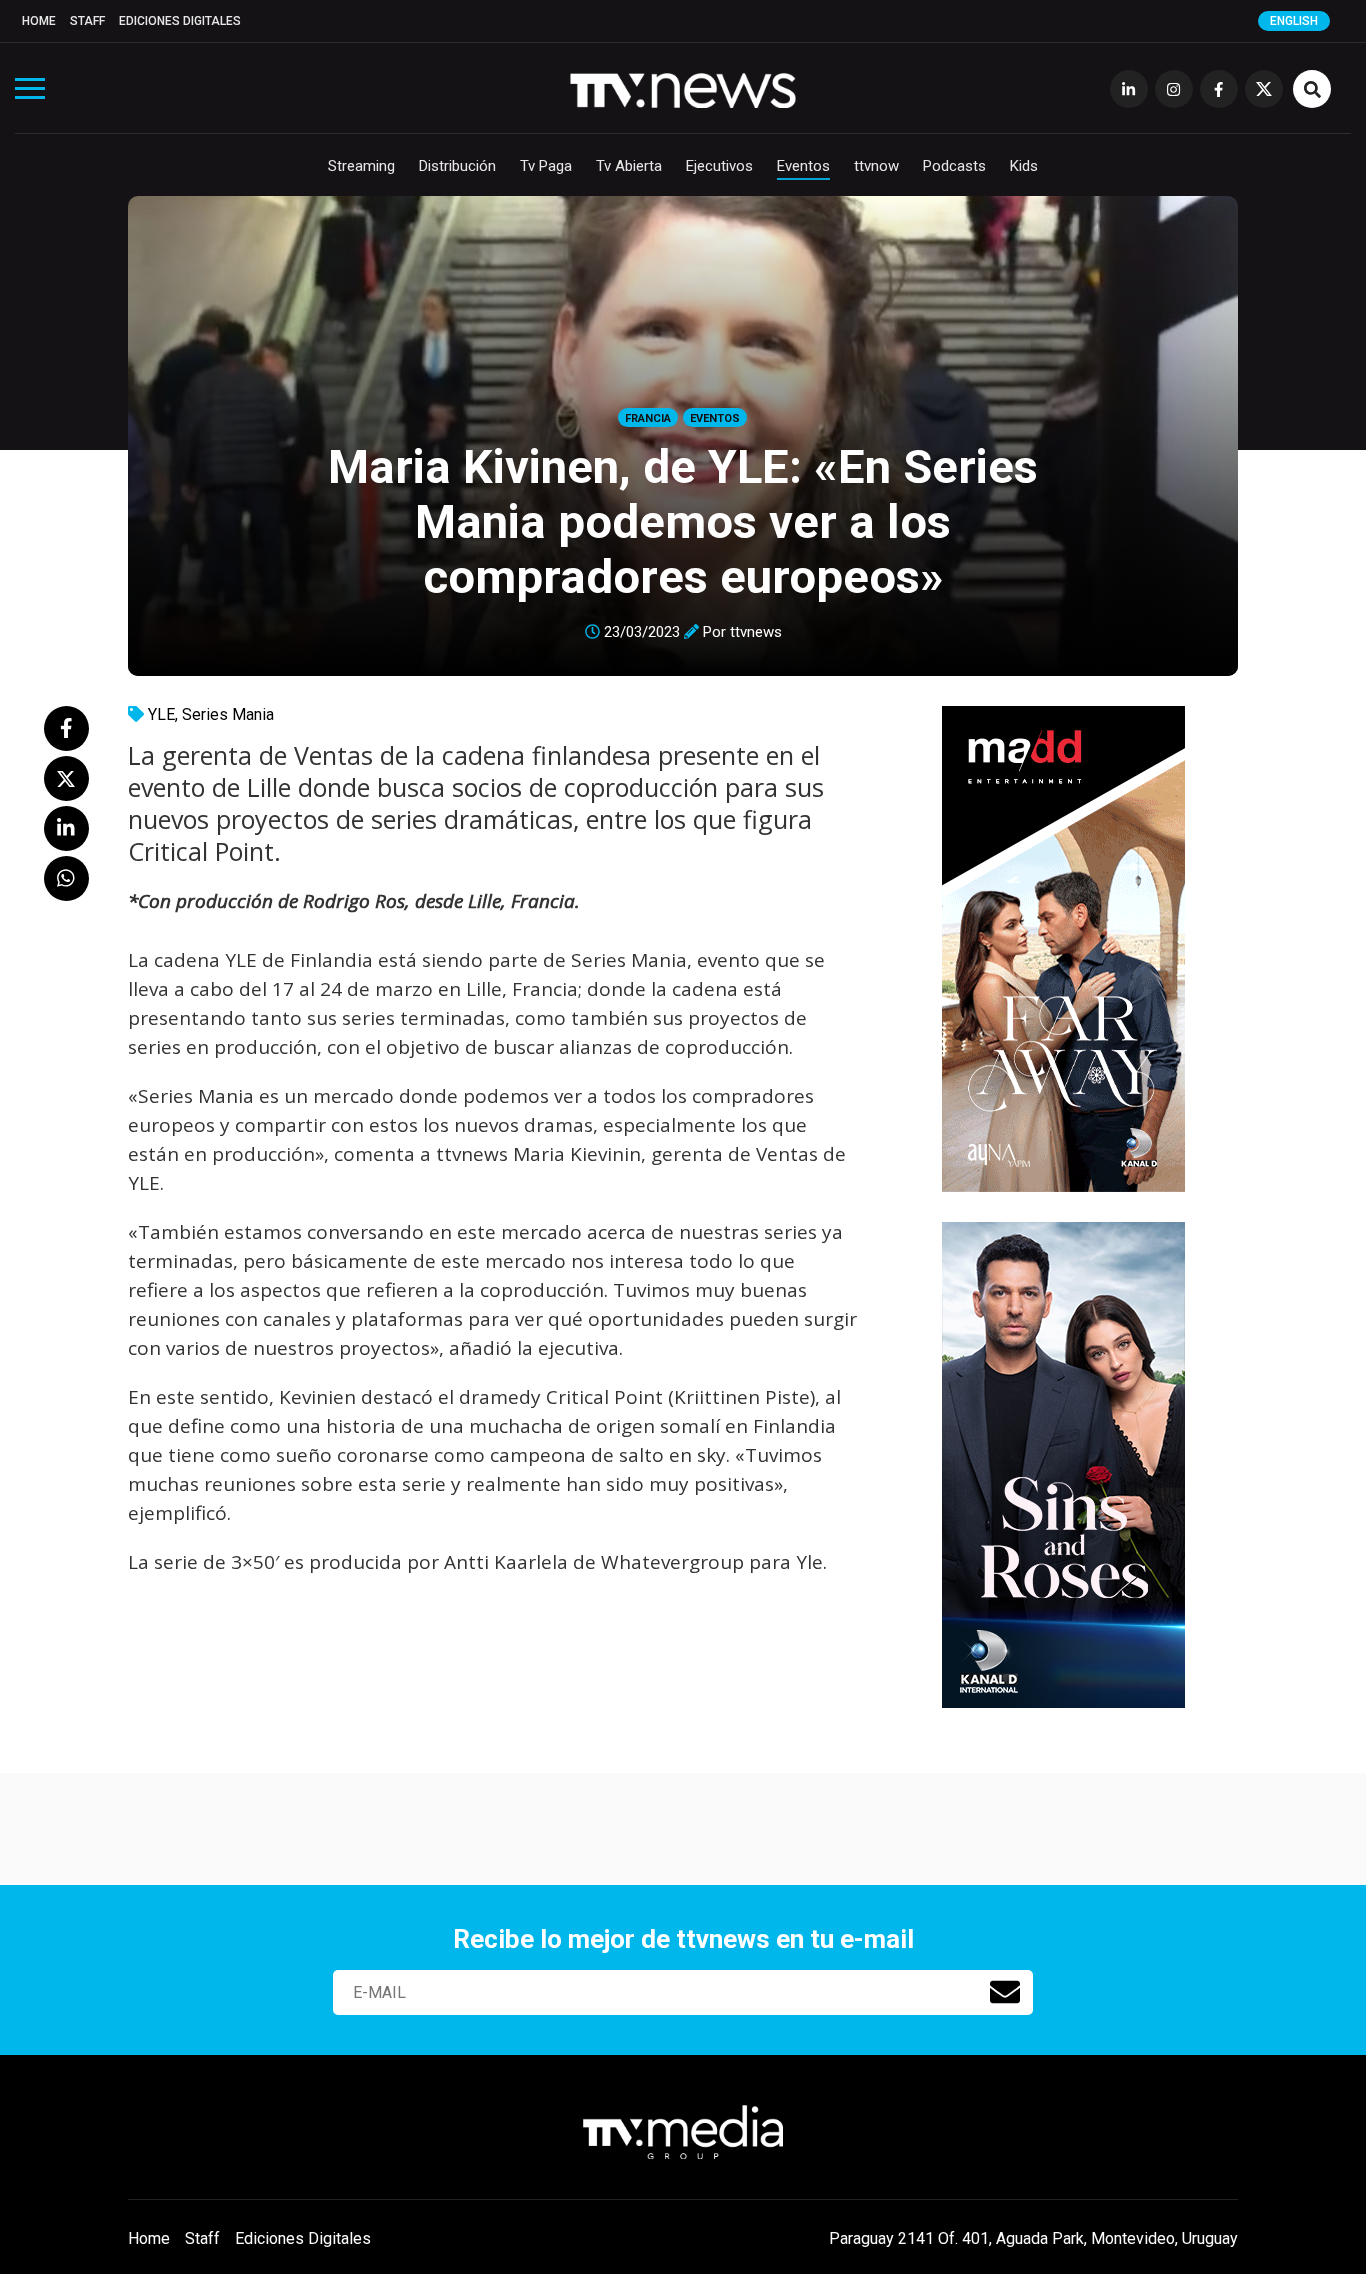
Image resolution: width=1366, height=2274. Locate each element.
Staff (87, 21)
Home (39, 21)
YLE (161, 714)
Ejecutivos (719, 166)
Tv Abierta (629, 166)
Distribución (457, 166)
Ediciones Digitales (180, 21)
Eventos (803, 166)
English (1294, 21)
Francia (648, 418)
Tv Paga (546, 166)
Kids (1024, 166)
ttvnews (756, 632)
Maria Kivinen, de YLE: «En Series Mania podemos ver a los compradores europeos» (683, 521)
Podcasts (954, 166)
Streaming (361, 166)
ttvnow (876, 166)
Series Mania (228, 714)
